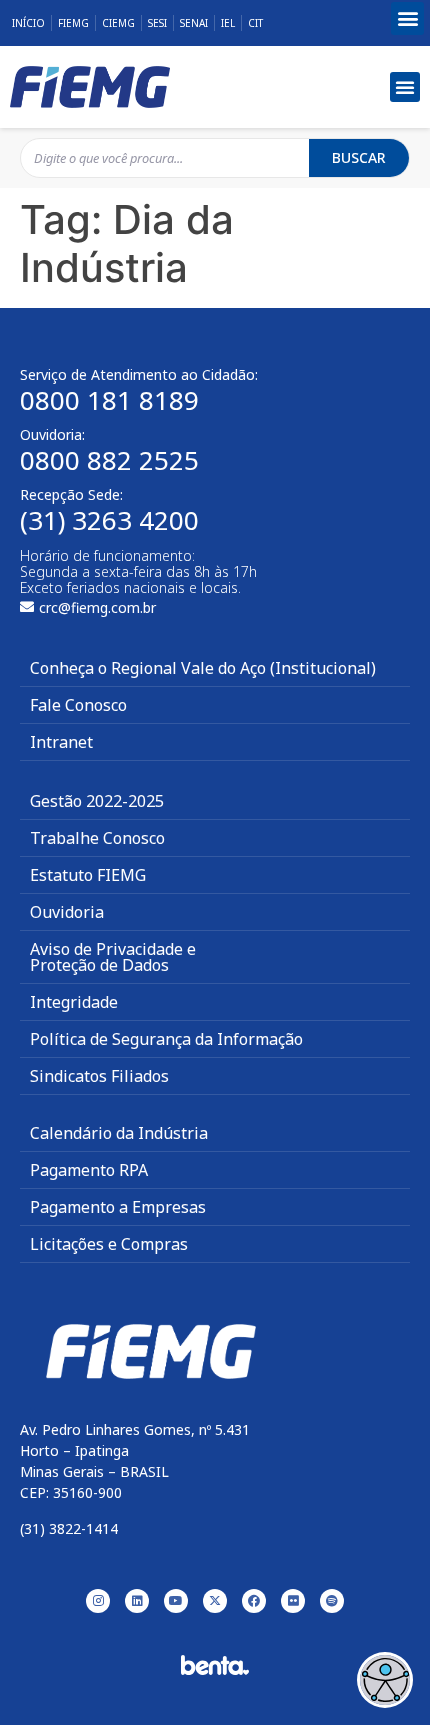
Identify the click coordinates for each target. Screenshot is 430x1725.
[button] (407, 18)
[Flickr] (293, 1601)
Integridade (74, 1002)
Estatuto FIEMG (88, 875)
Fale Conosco (78, 705)
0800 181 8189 (109, 400)
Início (28, 23)
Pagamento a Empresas (118, 1207)
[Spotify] (332, 1601)
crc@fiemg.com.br (97, 607)
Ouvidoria (67, 912)
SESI (157, 23)
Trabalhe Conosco (97, 838)
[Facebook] (254, 1601)
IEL (228, 23)
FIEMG (73, 23)
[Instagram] (98, 1601)
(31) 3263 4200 (109, 520)
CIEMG (118, 23)
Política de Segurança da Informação (166, 1039)
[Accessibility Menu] (385, 1680)
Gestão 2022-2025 (97, 801)
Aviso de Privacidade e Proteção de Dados (113, 957)
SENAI (194, 23)
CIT (255, 23)
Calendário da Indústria (119, 1133)
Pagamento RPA (89, 1170)
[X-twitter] (215, 1601)
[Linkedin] (137, 1601)
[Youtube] (176, 1601)
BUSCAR (359, 157)
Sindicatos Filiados (99, 1076)
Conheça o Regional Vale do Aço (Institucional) (203, 668)
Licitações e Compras (109, 1244)
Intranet (61, 742)
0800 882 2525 (109, 460)
